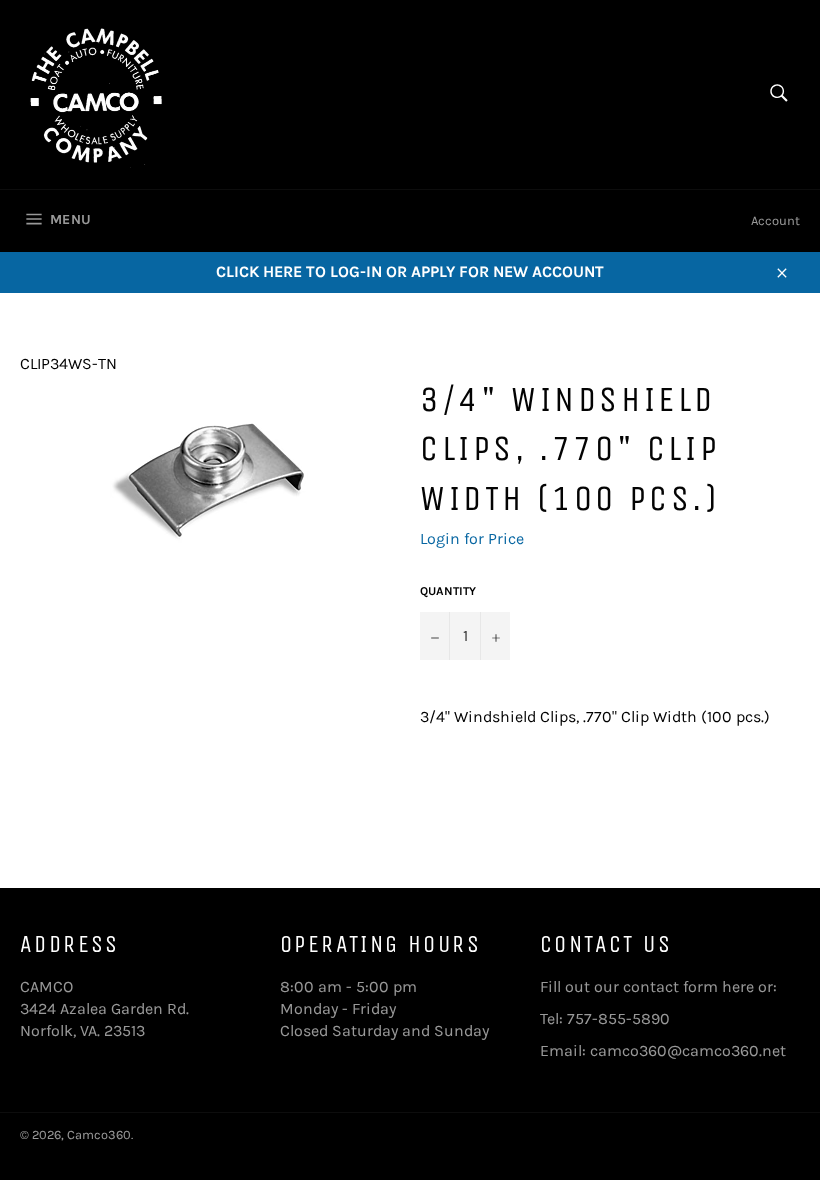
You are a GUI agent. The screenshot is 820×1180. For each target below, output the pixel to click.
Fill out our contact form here (647, 986)
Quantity (448, 591)
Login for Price (472, 538)
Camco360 (99, 1134)
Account (775, 220)
